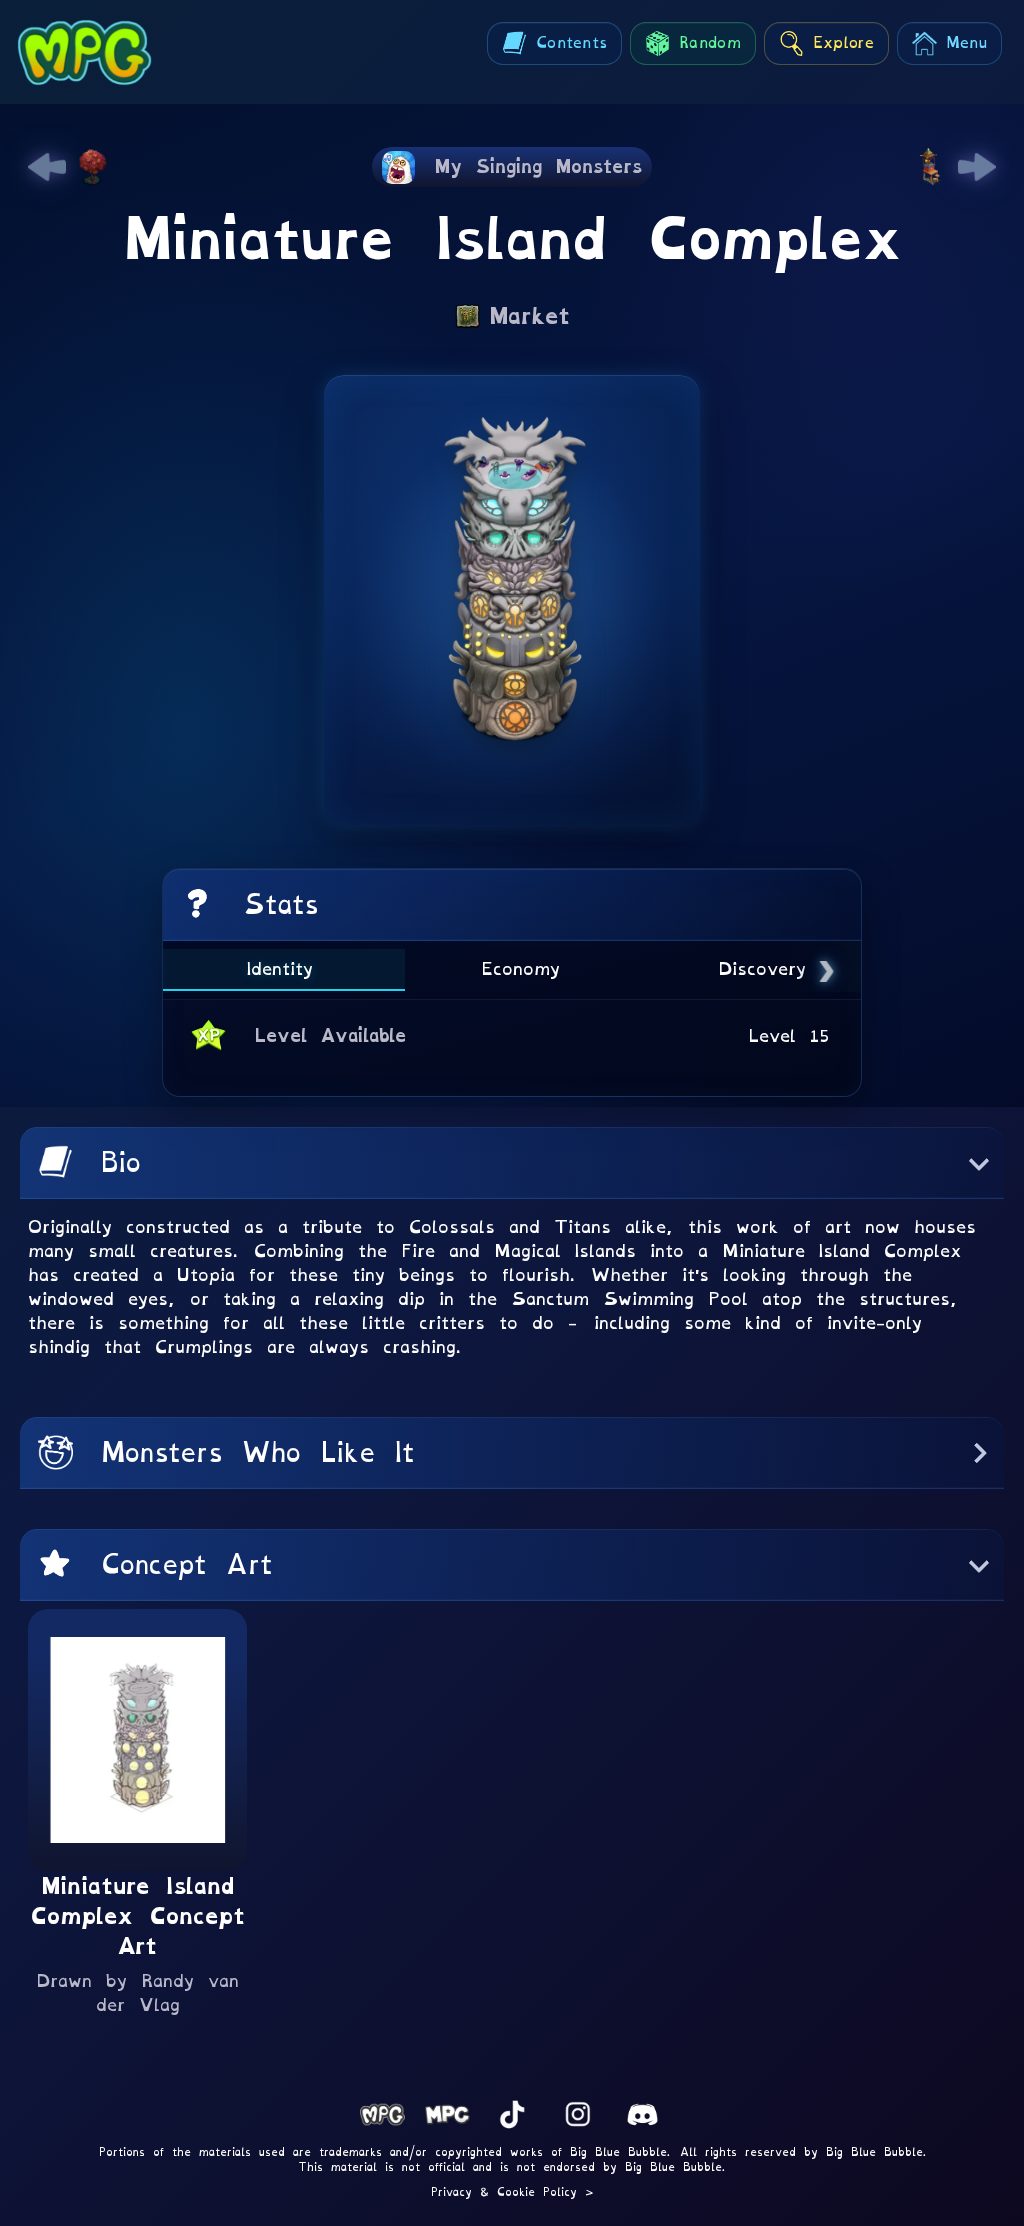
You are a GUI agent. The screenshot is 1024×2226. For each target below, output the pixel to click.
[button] (512, 1163)
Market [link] (529, 316)
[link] (47, 167)
